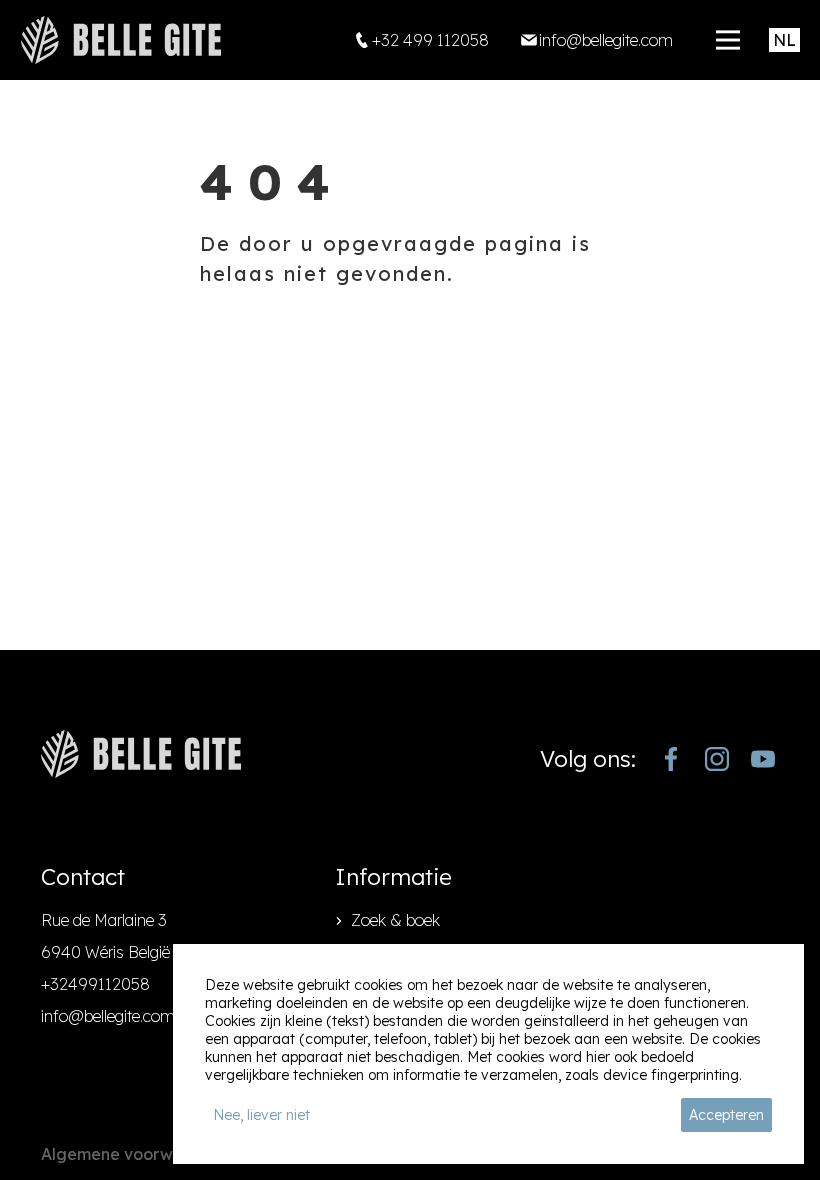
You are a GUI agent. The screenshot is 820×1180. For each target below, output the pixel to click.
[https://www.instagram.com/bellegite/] (717, 759)
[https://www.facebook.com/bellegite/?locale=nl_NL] (671, 759)
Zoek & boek (395, 920)
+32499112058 (95, 984)
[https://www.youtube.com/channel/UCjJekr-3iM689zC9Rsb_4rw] (763, 759)
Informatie (393, 877)
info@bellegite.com (108, 1016)
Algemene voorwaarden (136, 1154)
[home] (121, 40)
